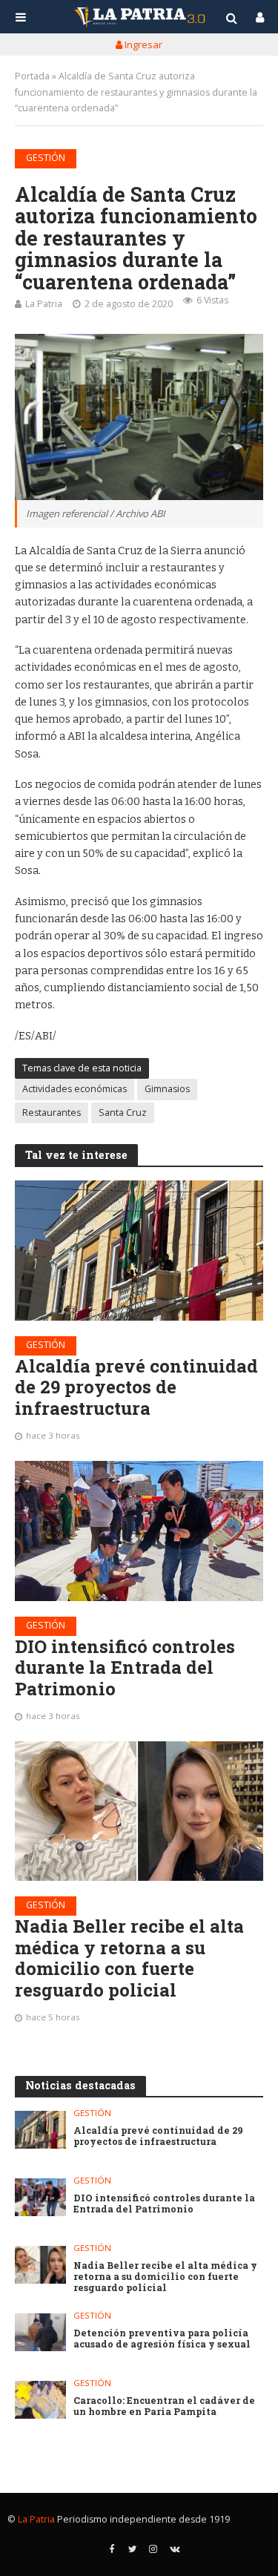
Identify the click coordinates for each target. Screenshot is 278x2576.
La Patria (44, 304)
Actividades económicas (75, 1089)
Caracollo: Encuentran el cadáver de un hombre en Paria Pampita (164, 2406)
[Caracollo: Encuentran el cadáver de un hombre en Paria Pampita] (40, 2400)
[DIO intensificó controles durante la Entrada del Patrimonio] (139, 1531)
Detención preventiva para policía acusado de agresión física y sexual (162, 2339)
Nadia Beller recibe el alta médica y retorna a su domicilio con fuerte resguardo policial (129, 1958)
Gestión (46, 158)
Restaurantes (52, 1113)
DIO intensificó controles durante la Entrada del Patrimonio (125, 1668)
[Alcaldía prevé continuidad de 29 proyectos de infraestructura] (139, 1250)
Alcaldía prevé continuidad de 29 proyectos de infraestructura (136, 1387)
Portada (32, 76)
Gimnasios (167, 1089)
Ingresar (142, 45)
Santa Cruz (123, 1113)
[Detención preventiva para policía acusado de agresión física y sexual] (40, 2332)
